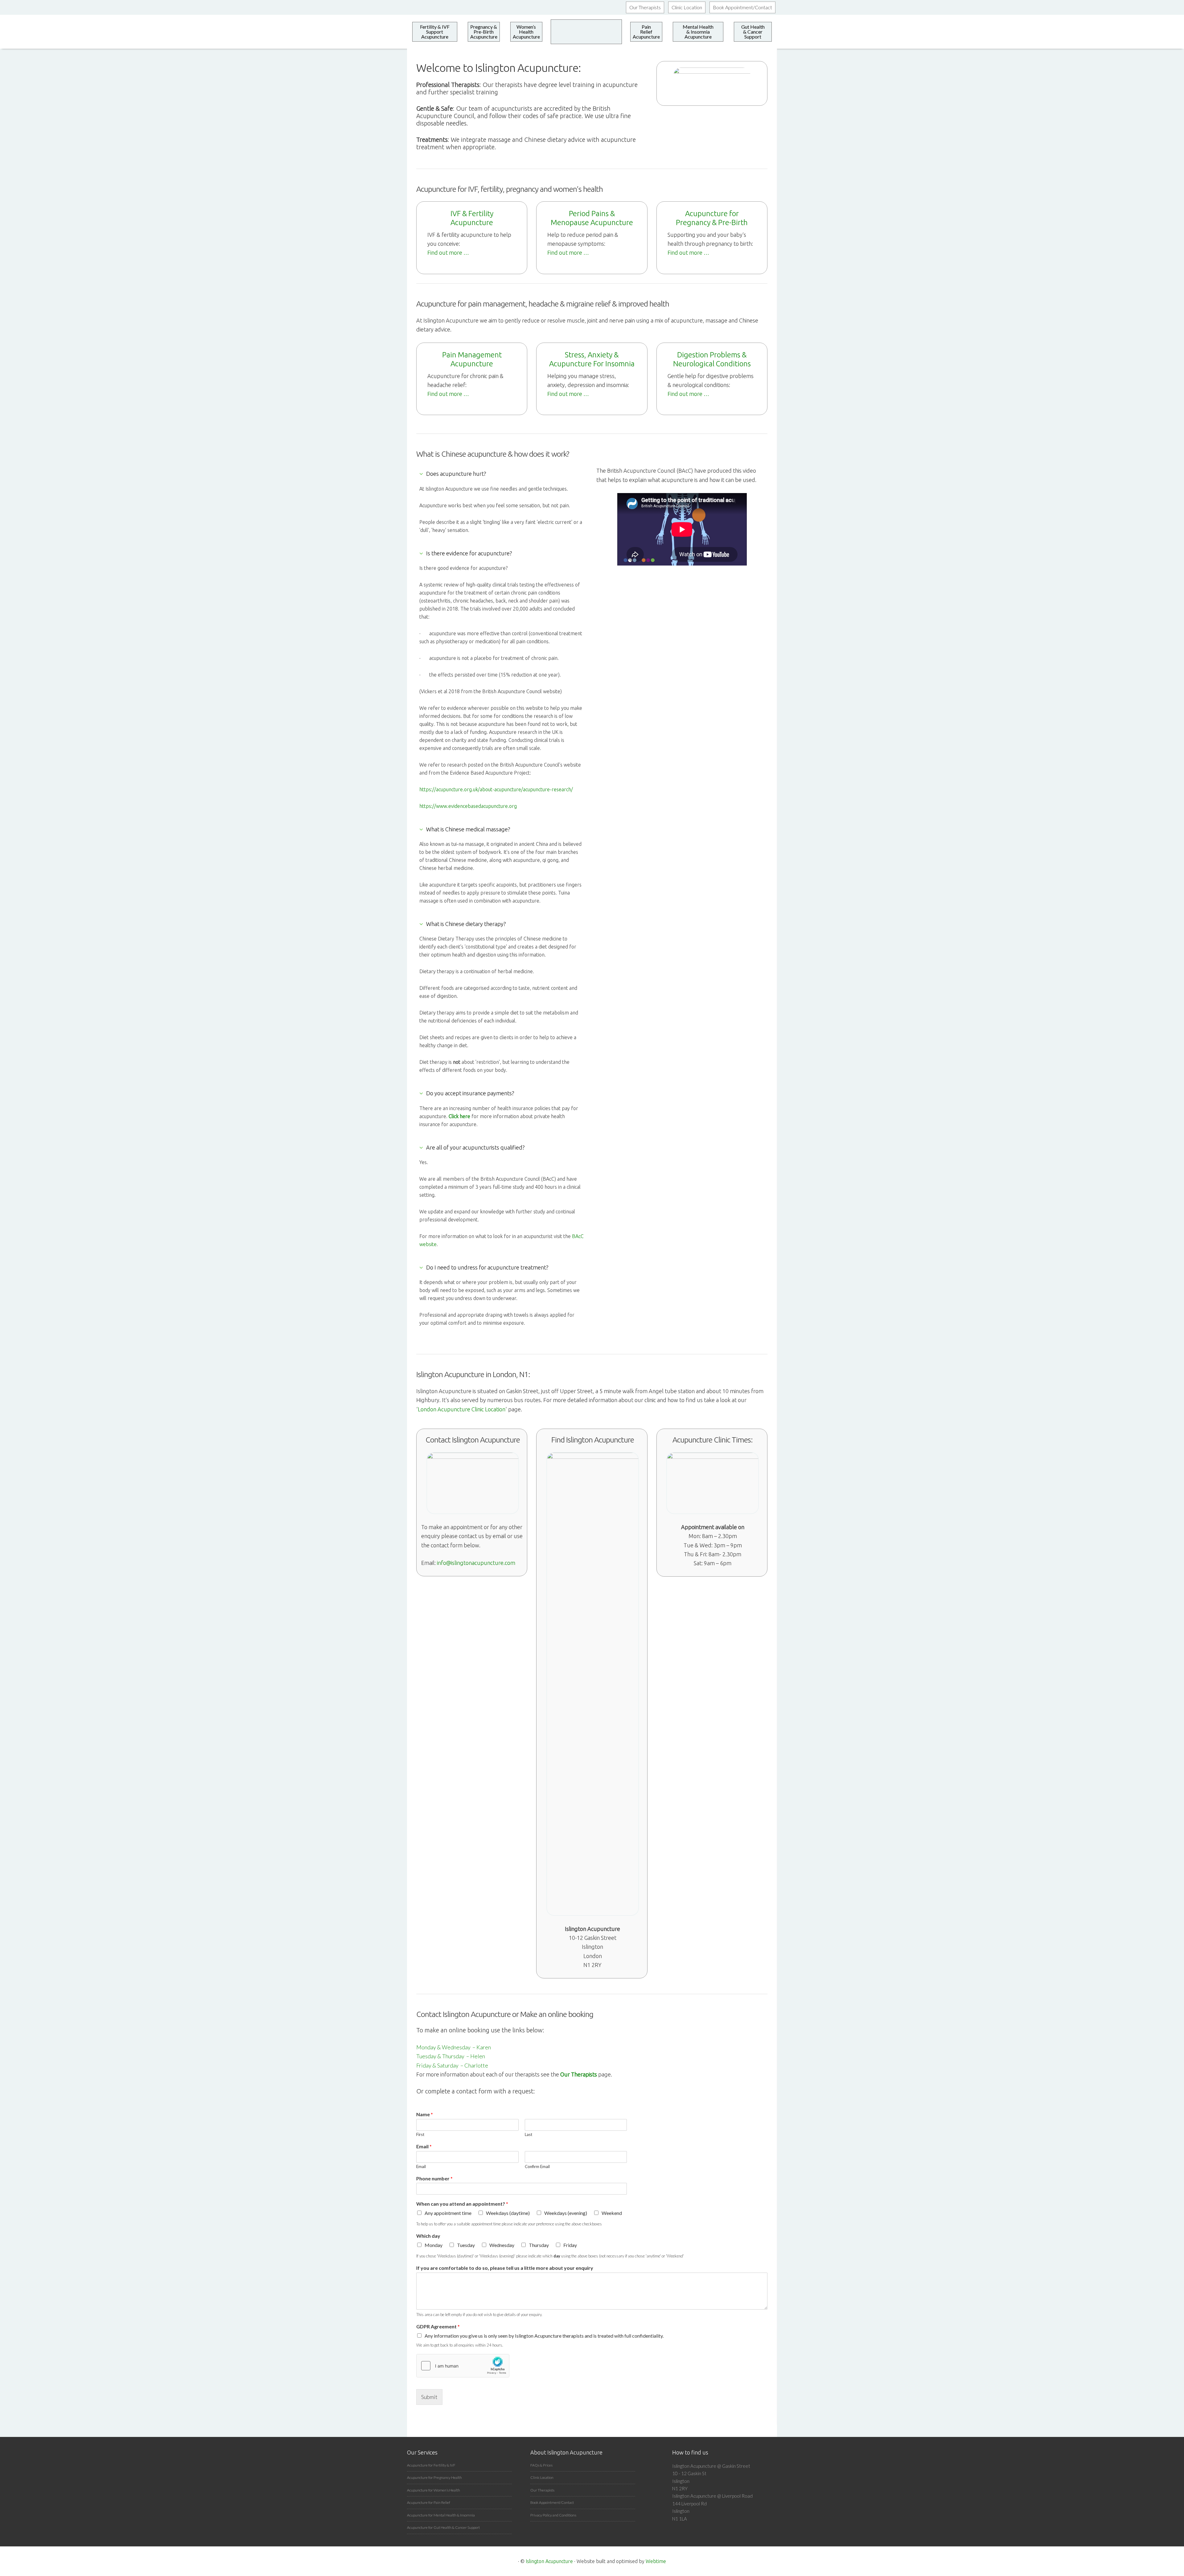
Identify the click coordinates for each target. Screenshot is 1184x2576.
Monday (434, 2245)
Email (424, 2146)
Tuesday (466, 2245)
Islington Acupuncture (549, 2561)
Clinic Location (542, 2477)
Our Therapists (542, 2490)
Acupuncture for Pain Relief (429, 2502)
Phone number (434, 2178)
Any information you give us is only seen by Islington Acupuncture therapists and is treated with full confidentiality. (544, 2336)
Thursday (539, 2245)
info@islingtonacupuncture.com (476, 1563)
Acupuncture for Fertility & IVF (431, 2465)
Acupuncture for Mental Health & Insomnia (441, 2515)
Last (528, 2134)
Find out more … (448, 253)
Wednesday (502, 2245)
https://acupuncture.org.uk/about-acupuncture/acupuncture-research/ (496, 789)
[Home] (586, 32)
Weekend (612, 2213)
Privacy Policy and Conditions (553, 2515)
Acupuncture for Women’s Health (434, 2490)
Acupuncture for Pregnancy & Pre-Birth (712, 218)
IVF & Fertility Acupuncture (472, 218)
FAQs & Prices (541, 2465)
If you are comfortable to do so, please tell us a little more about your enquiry (505, 2268)
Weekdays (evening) (566, 2213)
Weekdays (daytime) (508, 2213)
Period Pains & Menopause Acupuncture (592, 218)
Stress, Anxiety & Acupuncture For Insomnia (592, 359)
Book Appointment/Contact (552, 2502)
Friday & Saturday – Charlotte (453, 2065)
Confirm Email (537, 2167)
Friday (570, 2245)
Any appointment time (448, 2213)
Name (425, 2114)
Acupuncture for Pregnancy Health (434, 2477)
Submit (429, 2397)
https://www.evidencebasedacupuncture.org (468, 806)
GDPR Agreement (438, 2326)
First (420, 2134)
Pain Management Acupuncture (472, 359)
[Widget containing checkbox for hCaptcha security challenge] (463, 2366)
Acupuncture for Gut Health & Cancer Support (443, 2527)
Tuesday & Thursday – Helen (451, 2056)
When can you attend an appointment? (462, 2204)
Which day (428, 2236)
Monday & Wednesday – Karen (454, 2047)
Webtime (656, 2561)
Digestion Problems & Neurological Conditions (712, 359)
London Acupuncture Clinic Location (462, 1409)
